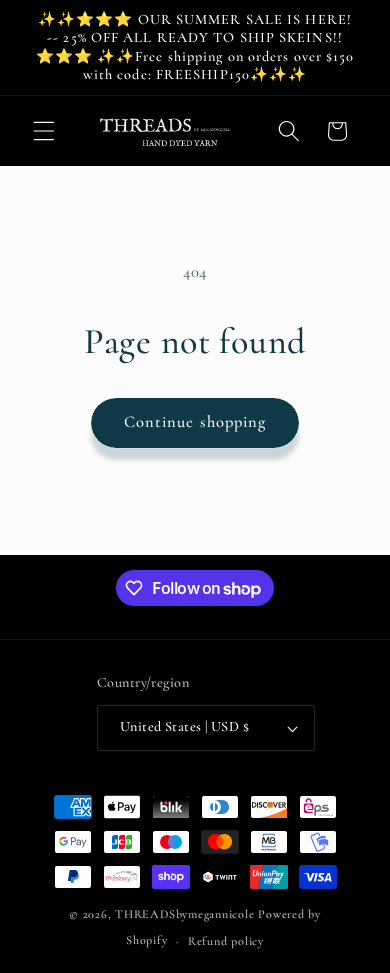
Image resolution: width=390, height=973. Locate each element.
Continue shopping (195, 422)
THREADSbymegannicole (184, 914)
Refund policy (226, 941)
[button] (44, 131)
